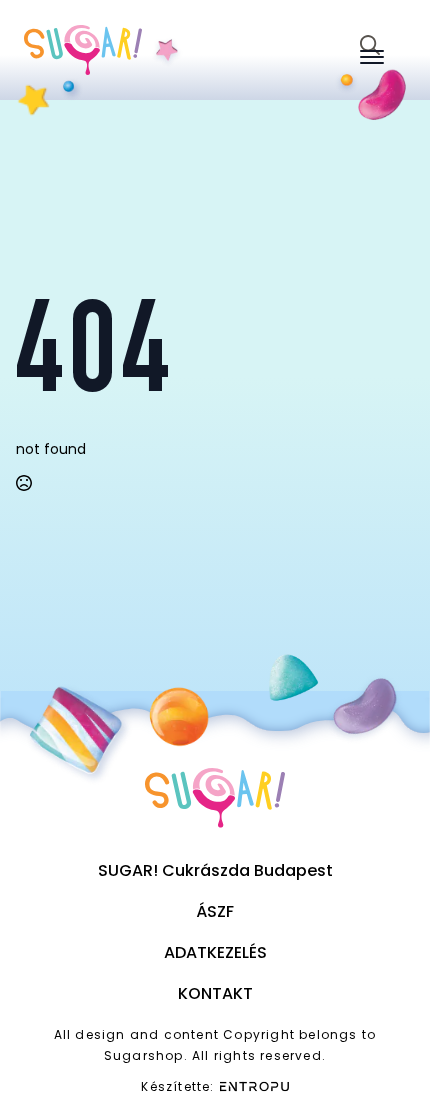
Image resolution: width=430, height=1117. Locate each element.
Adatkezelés (215, 952)
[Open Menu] (372, 57)
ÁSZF (215, 911)
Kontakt (215, 993)
